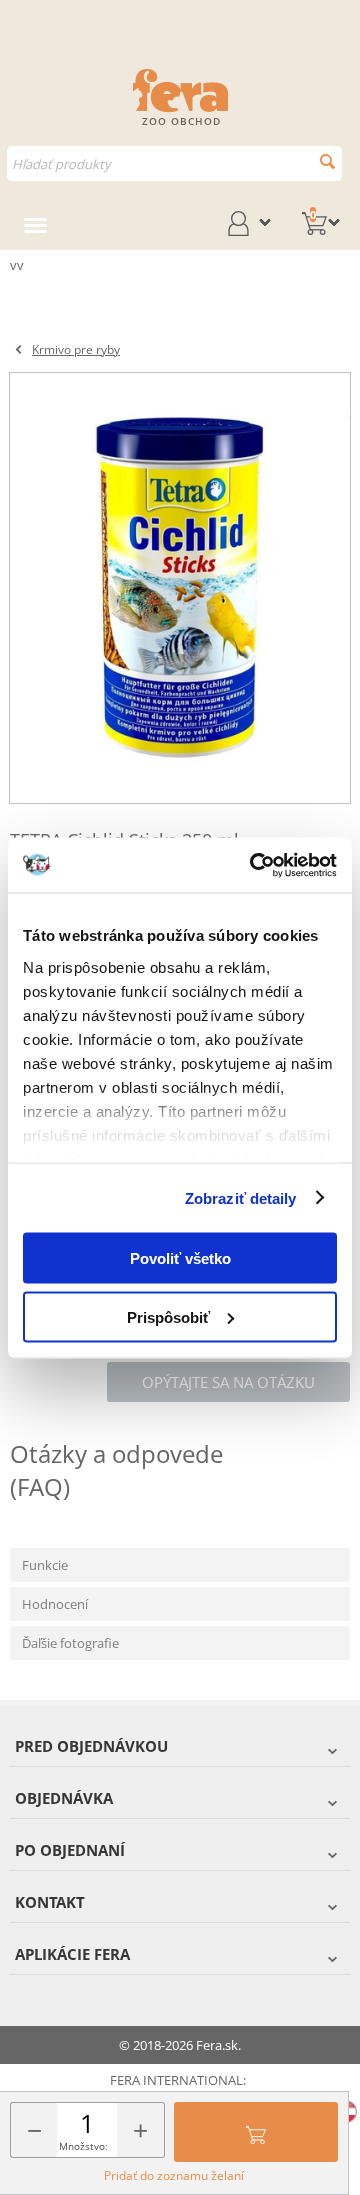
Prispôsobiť (168, 1316)
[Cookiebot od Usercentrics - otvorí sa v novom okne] (254, 865)
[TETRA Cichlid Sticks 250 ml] (180, 588)
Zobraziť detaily (241, 1197)
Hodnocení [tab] (55, 1604)
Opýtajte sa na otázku (228, 1382)
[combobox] (174, 163)
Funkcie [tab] (45, 1565)
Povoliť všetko (180, 1258)
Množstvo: (83, 2146)
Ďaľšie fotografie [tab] (70, 1643)
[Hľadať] (327, 161)
